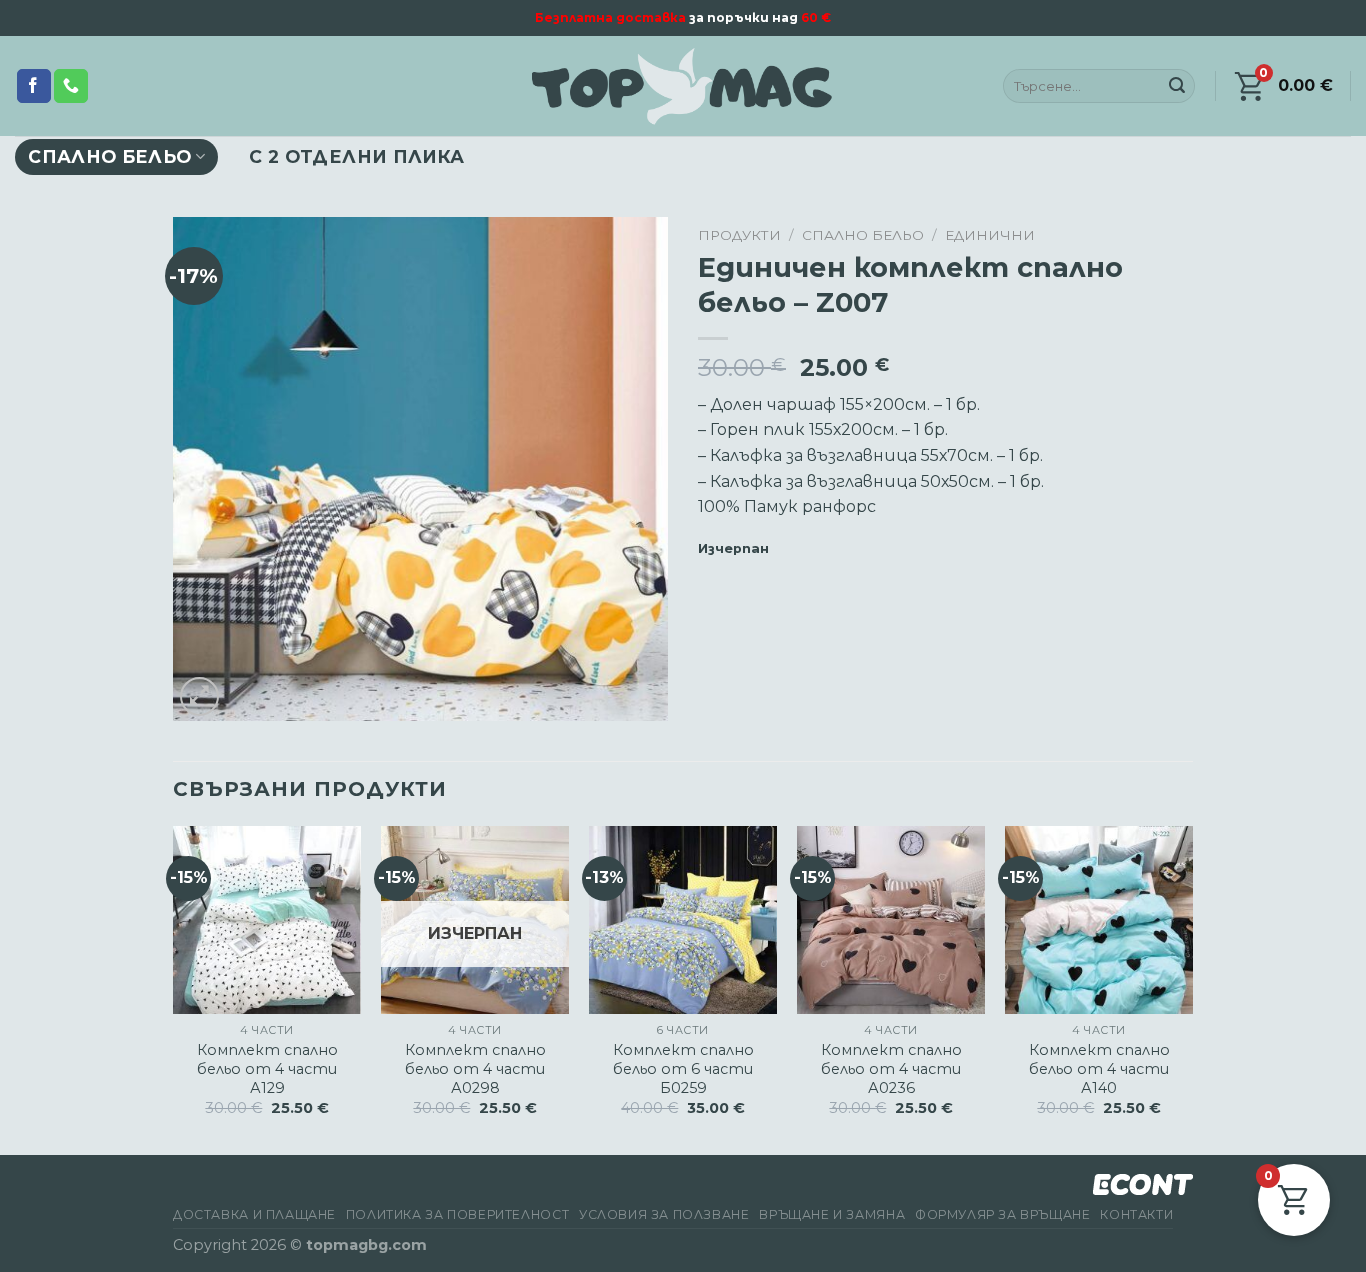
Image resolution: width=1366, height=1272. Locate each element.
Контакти (1136, 1214)
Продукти (739, 235)
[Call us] (71, 86)
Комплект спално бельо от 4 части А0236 (891, 1068)
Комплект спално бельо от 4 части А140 (1099, 1068)
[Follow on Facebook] (34, 86)
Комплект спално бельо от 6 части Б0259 (683, 1068)
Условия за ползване (664, 1214)
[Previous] (174, 988)
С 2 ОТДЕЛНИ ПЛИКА (356, 156)
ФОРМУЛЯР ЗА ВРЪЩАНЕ (1003, 1214)
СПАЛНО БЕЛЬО (109, 156)
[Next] (1192, 988)
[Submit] (1177, 86)
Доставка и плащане (254, 1214)
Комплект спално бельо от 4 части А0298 (475, 1068)
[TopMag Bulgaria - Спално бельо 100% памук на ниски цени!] (683, 86)
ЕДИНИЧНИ (990, 235)
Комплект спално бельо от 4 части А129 (267, 1068)
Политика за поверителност (457, 1214)
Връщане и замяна (832, 1214)
